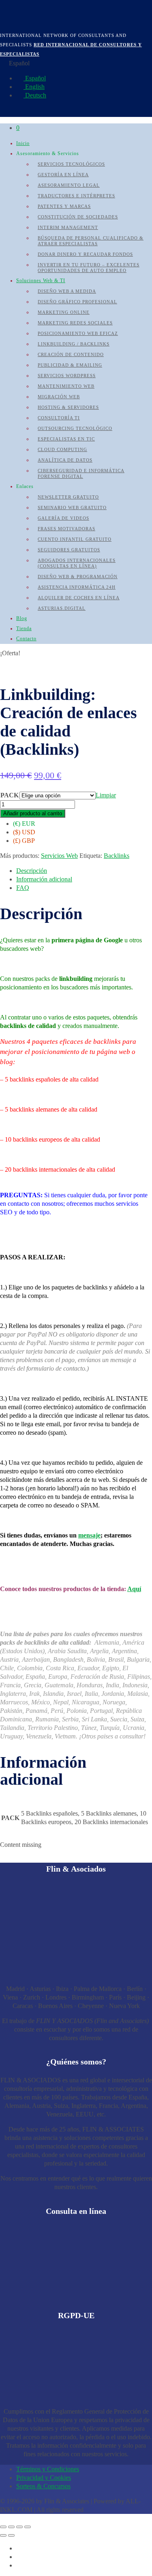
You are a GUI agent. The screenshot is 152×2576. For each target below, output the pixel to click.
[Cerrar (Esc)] (28, 2527)
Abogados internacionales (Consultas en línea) (77, 563)
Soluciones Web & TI (41, 281)
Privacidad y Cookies (44, 2478)
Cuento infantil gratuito (75, 539)
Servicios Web (59, 856)
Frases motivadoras (66, 529)
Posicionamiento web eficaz (78, 333)
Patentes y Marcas (64, 206)
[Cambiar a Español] (20, 2548)
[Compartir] (19, 2527)
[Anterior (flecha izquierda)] (3, 2535)
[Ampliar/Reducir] (3, 2527)
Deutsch (35, 95)
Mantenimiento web (66, 386)
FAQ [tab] (23, 888)
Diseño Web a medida (67, 291)
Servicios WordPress (67, 376)
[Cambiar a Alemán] (20, 2565)
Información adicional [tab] (44, 879)
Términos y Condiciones (48, 2469)
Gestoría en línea (63, 175)
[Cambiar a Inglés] (20, 2557)
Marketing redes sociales (75, 323)
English (34, 87)
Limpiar (106, 795)
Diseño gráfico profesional (77, 302)
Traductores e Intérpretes (76, 196)
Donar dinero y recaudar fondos (85, 254)
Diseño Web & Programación (78, 577)
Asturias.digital (62, 608)
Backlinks (117, 856)
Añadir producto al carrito (33, 813)
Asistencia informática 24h (77, 587)
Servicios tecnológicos (71, 164)
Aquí (134, 1589)
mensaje (89, 1535)
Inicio (23, 143)
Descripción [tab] (32, 871)
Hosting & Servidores (68, 407)
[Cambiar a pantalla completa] (11, 2527)
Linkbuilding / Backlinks (74, 344)
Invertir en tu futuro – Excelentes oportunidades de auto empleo (89, 268)
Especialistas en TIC (66, 439)
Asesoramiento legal (69, 185)
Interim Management (68, 227)
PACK (10, 795)
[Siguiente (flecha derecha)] (11, 2535)
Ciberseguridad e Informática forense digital (81, 473)
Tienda (24, 628)
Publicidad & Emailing (70, 365)
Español (35, 78)
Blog (22, 618)
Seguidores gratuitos (69, 550)
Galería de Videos (63, 518)
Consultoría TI (59, 418)
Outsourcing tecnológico (75, 428)
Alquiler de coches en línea (79, 598)
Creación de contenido (71, 354)
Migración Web (59, 397)
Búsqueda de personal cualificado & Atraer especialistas (91, 241)
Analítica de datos (65, 460)
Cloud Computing (62, 449)
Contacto (26, 639)
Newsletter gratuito (68, 497)
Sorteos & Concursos (43, 2486)
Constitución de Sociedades (78, 217)
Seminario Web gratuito (72, 507)
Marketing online (64, 312)
